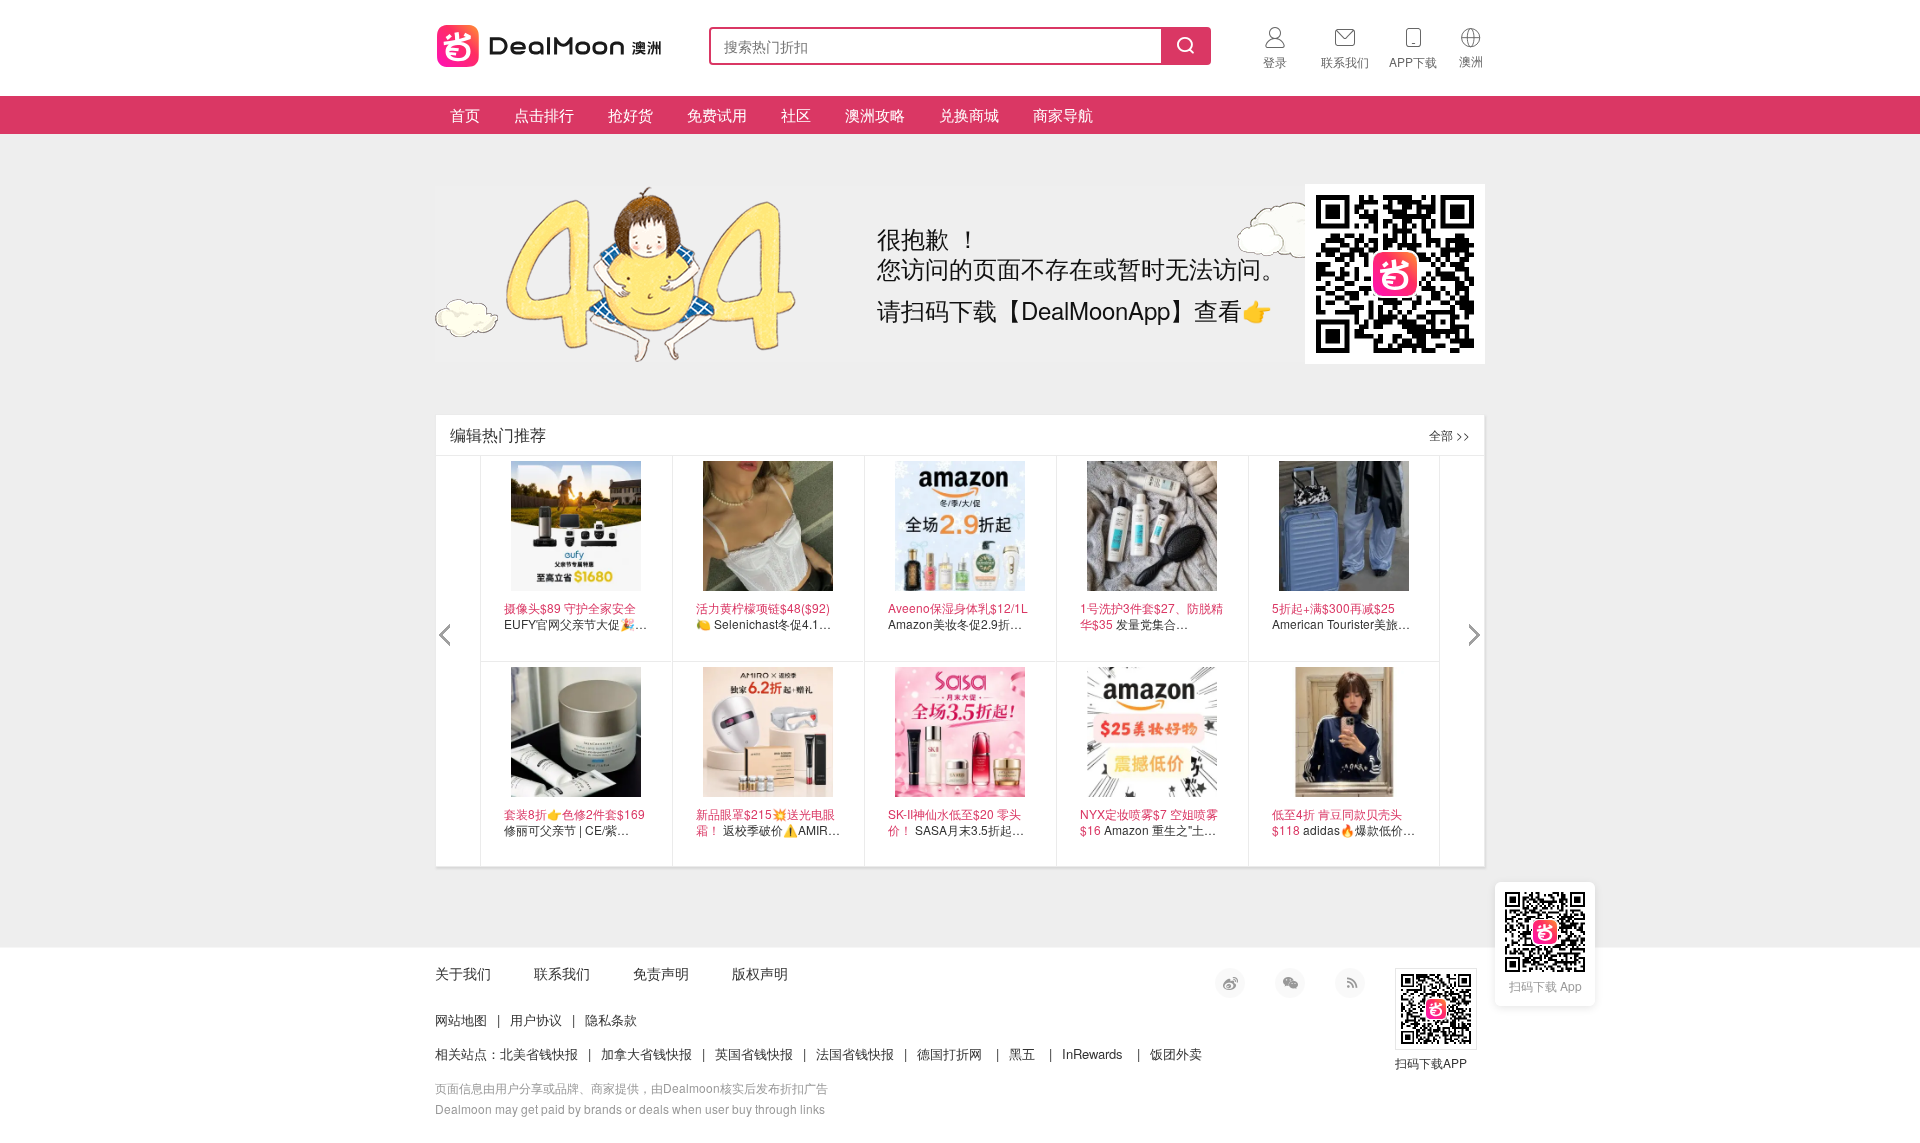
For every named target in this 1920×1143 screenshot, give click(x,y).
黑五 (1022, 1053)
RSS (1350, 983)
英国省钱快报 (754, 1053)
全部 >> (1449, 434)
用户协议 (536, 1019)
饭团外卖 (1176, 1053)
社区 (796, 114)
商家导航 (1063, 114)
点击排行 (544, 114)
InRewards (1092, 1053)
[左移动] (447, 636)
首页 (465, 114)
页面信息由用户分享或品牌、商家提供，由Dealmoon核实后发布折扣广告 (631, 1087)
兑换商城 (969, 114)
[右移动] (1472, 636)
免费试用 (717, 114)
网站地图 (461, 1019)
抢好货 (630, 114)
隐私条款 (611, 1019)
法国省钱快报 (855, 1053)
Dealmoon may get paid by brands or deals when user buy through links (630, 1108)
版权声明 (760, 973)
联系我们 (562, 973)
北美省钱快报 (539, 1053)
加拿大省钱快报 (646, 1053)
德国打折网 (949, 1053)
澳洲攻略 (875, 114)
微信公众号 (1290, 983)
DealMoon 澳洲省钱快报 (551, 42)
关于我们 (463, 973)
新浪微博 (1230, 983)
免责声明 (661, 973)
